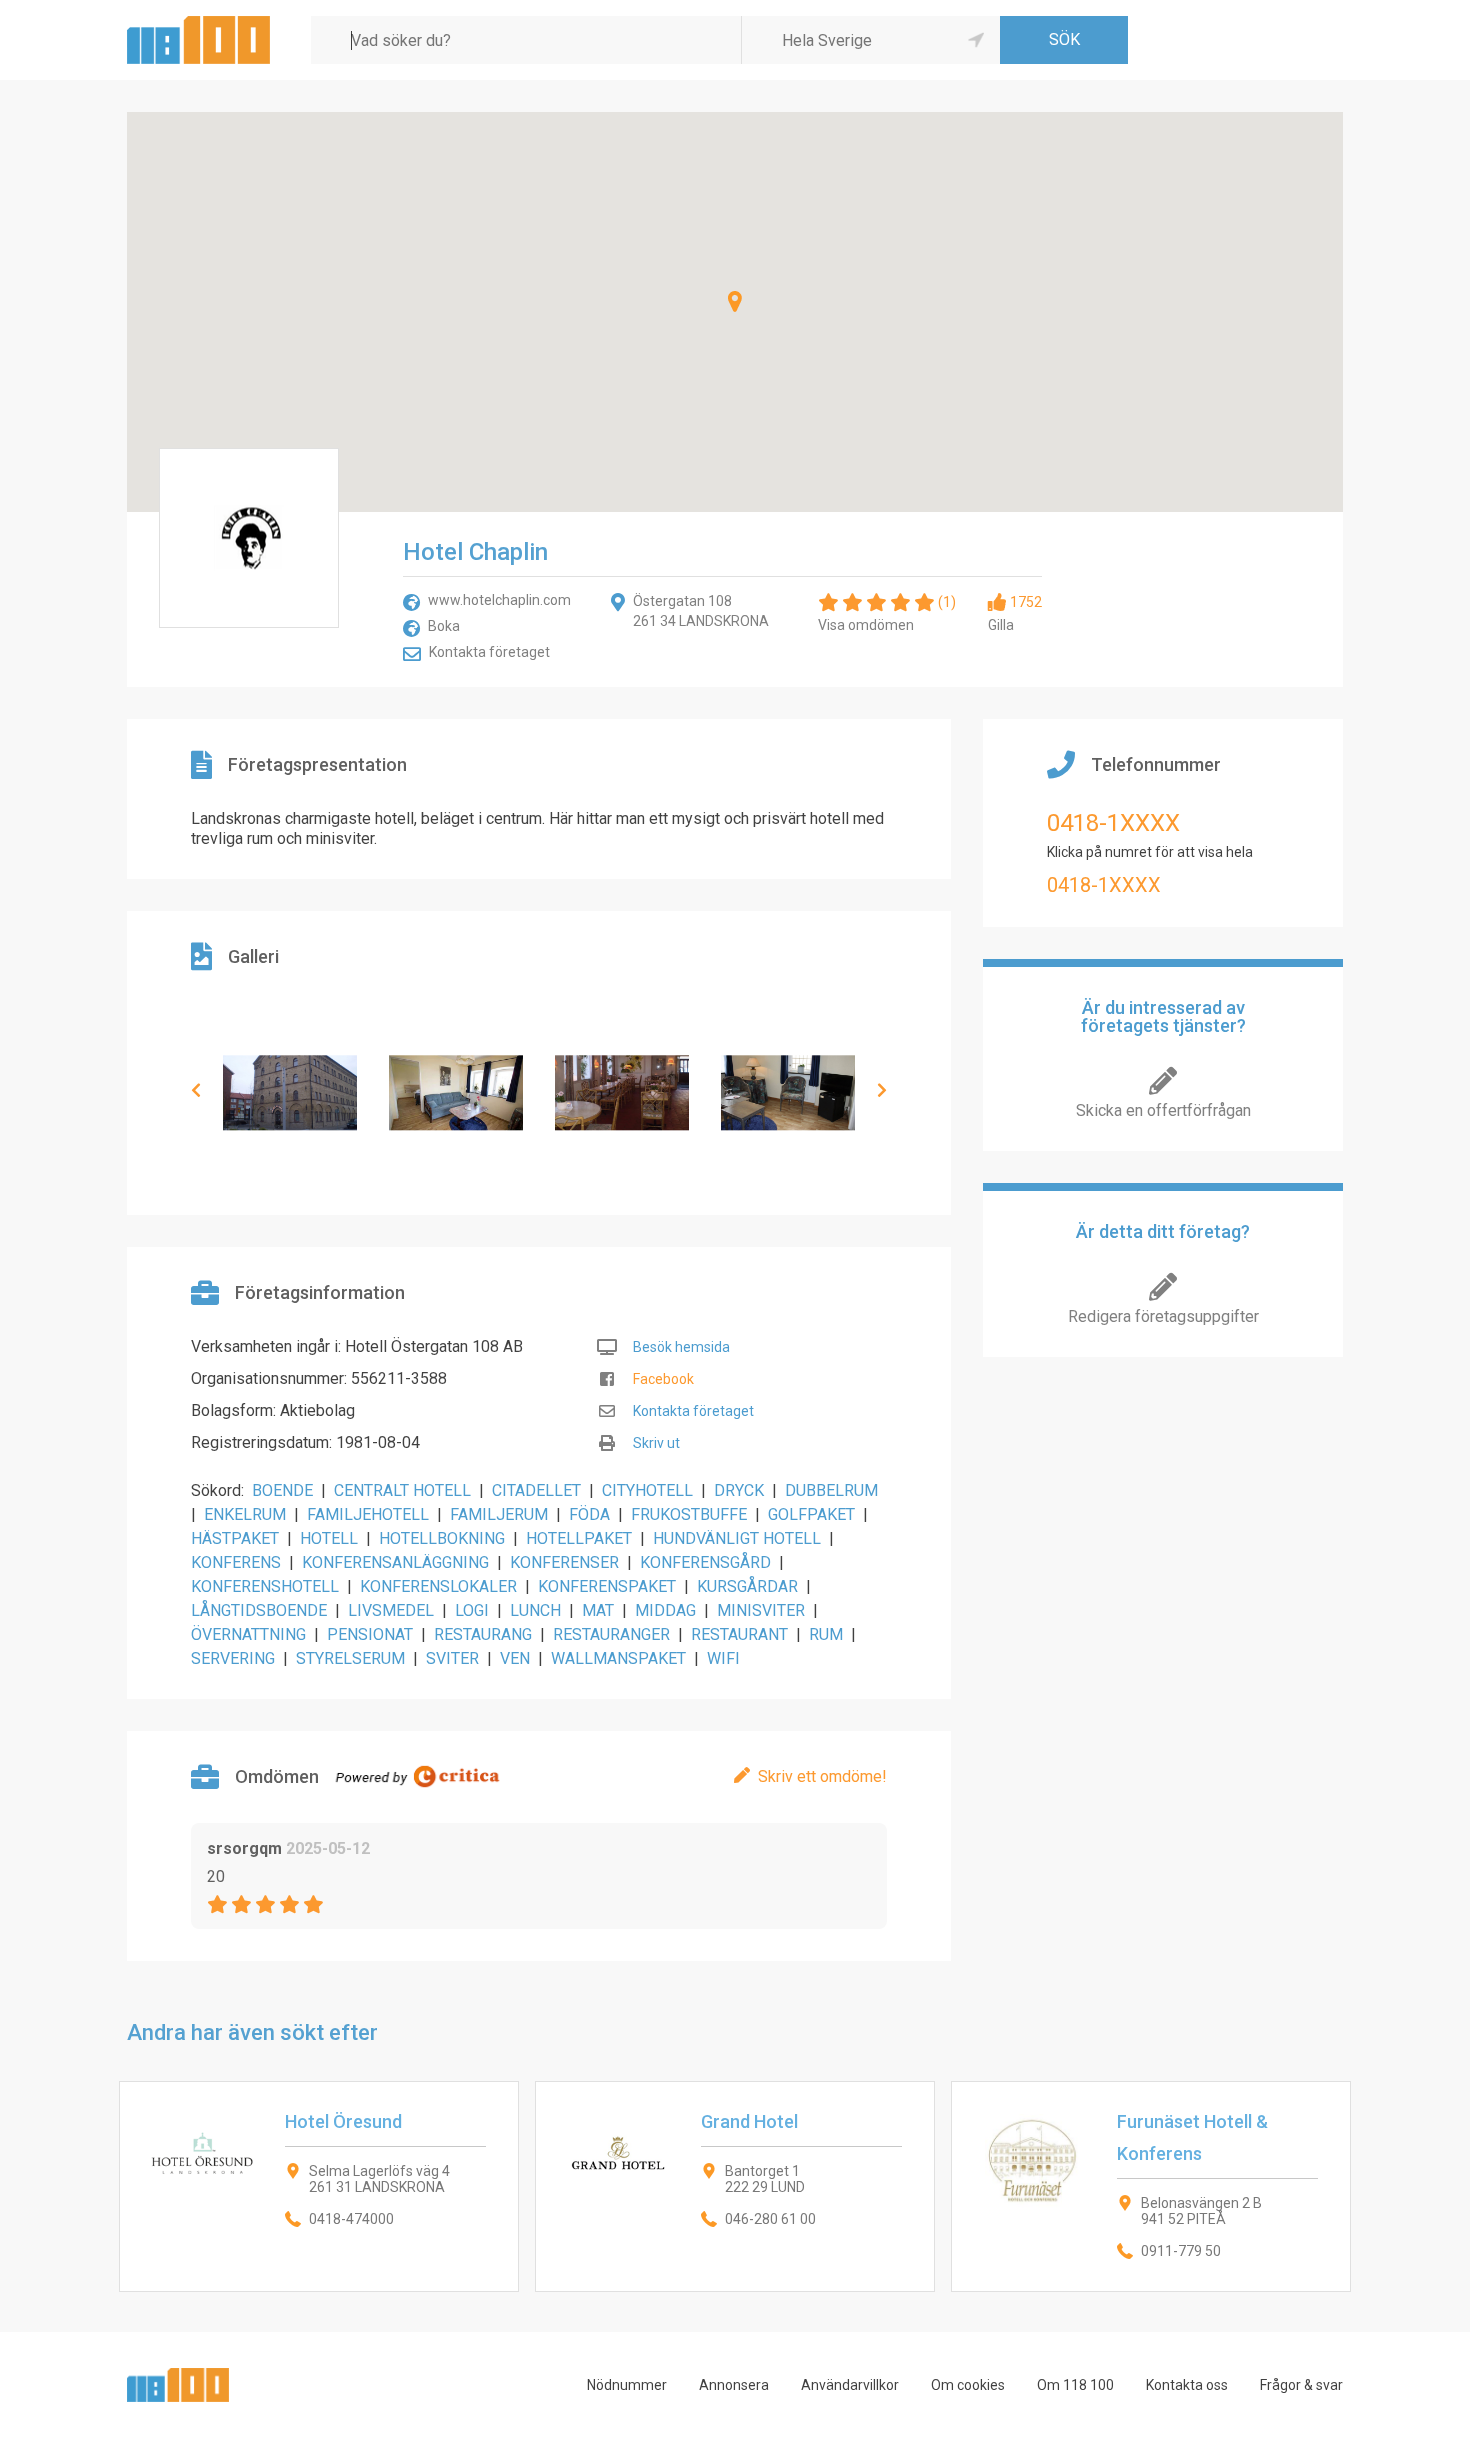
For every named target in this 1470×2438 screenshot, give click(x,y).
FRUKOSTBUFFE (689, 1514)
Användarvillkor (850, 2385)
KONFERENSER (564, 1562)
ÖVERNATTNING (248, 1634)
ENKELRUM (245, 1514)
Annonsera (734, 2385)
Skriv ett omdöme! (822, 1776)
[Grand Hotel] (735, 2186)
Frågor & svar (1301, 2385)
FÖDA (589, 1514)
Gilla (1001, 625)
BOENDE (282, 1490)
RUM (826, 1634)
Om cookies (968, 2385)
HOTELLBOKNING (442, 1538)
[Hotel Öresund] (319, 2186)
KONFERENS (236, 1562)
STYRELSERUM (350, 1658)
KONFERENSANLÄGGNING (395, 1562)
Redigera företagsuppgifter (1163, 1316)
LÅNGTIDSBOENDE (259, 1610)
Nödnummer (627, 2385)
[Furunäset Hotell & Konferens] (1151, 2186)
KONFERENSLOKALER (438, 1586)
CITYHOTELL (647, 1490)
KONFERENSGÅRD (705, 1562)
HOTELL (329, 1538)
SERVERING (233, 1658)
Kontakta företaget (489, 652)
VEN (515, 1658)
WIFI (723, 1658)
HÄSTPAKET (235, 1538)
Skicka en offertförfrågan (1163, 1110)
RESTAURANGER (611, 1634)
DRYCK (739, 1490)
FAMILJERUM (499, 1514)
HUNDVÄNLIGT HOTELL (737, 1538)
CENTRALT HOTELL (402, 1490)
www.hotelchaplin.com (499, 600)
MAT (598, 1610)
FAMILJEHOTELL (368, 1514)
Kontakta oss (1187, 2385)
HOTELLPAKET (579, 1538)
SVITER (452, 1658)
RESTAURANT (739, 1634)
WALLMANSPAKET (618, 1658)
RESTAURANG (483, 1634)
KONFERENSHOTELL (265, 1586)
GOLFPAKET (811, 1514)
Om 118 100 (1075, 2385)
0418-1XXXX (1113, 823)
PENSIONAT (370, 1634)
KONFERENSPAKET (607, 1586)
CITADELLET (536, 1490)
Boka (444, 626)
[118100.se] (198, 23)
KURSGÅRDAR (747, 1586)
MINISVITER (761, 1610)
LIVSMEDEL (391, 1610)
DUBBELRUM (831, 1490)
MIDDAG (665, 1610)
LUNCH (535, 1610)
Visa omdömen (866, 625)
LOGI (472, 1610)
